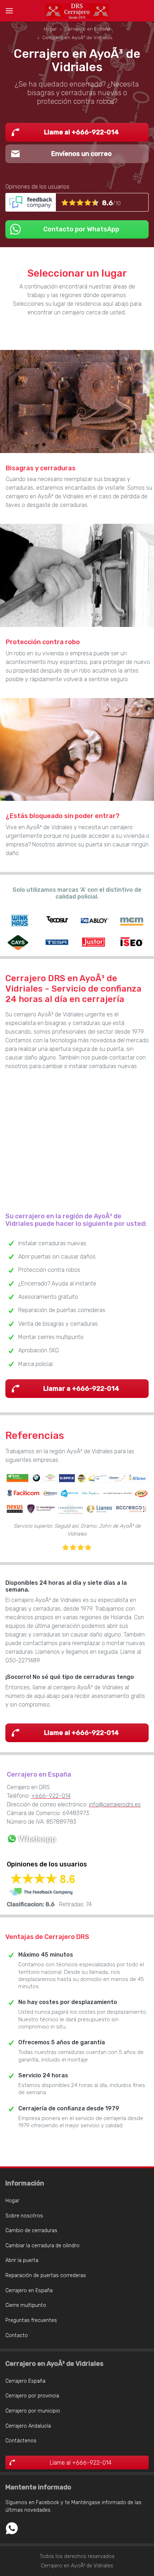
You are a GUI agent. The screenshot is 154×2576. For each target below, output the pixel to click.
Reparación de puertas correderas (46, 2275)
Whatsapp (12, 2528)
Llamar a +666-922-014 (81, 1389)
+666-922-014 (51, 1796)
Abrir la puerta (22, 2260)
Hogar (12, 2201)
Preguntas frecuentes (31, 2320)
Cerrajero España (25, 2381)
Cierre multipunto (26, 2305)
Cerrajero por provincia (32, 2396)
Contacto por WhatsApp (81, 229)
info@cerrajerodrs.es (115, 1804)
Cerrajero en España (29, 2291)
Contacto (17, 2335)
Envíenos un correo (81, 154)
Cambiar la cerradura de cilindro (42, 2246)
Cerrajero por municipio (33, 2411)
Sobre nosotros (24, 2216)
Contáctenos (21, 2441)
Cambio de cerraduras (31, 2231)
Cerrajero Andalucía (28, 2426)
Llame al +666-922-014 (81, 132)
